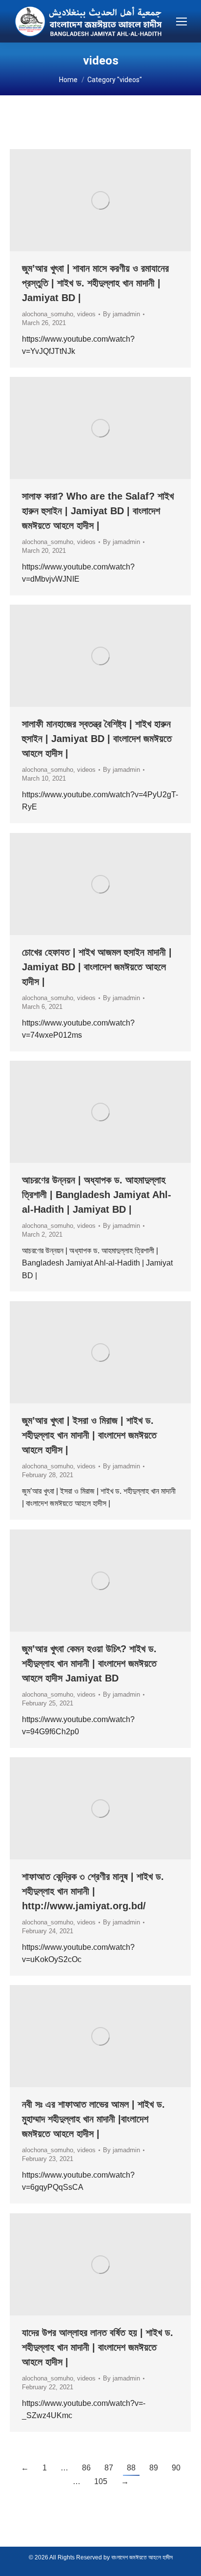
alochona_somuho (48, 314)
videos (86, 314)
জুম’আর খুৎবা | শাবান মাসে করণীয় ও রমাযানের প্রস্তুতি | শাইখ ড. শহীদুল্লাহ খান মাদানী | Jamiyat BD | (95, 283)
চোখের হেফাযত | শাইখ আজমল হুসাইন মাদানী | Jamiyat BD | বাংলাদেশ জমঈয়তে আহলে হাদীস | (97, 967)
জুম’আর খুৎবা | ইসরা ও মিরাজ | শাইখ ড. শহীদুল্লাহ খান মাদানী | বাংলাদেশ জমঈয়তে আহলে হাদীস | (89, 1435)
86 (86, 2468)
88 (131, 2468)
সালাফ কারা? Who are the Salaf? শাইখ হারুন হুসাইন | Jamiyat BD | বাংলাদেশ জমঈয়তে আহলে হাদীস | (98, 511)
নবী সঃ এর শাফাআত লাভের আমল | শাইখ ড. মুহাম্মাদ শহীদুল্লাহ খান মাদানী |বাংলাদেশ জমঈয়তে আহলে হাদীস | (93, 2119)
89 (154, 2468)
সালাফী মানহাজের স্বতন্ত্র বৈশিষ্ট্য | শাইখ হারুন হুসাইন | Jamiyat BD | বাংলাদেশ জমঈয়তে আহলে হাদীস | (97, 739)
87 (109, 2468)
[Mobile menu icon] (181, 22)
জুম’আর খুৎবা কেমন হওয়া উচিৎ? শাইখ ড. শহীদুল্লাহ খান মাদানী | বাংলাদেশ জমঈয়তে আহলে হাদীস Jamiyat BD (89, 1663)
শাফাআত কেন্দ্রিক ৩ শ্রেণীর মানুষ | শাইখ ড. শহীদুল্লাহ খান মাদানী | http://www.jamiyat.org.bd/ (93, 1891)
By (121, 314)
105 (101, 2481)
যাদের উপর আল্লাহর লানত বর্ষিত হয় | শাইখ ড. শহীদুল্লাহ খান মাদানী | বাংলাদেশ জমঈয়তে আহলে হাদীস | (98, 2347)
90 (176, 2468)
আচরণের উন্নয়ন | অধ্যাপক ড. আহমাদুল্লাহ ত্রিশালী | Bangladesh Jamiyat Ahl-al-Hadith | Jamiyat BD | (97, 1195)
